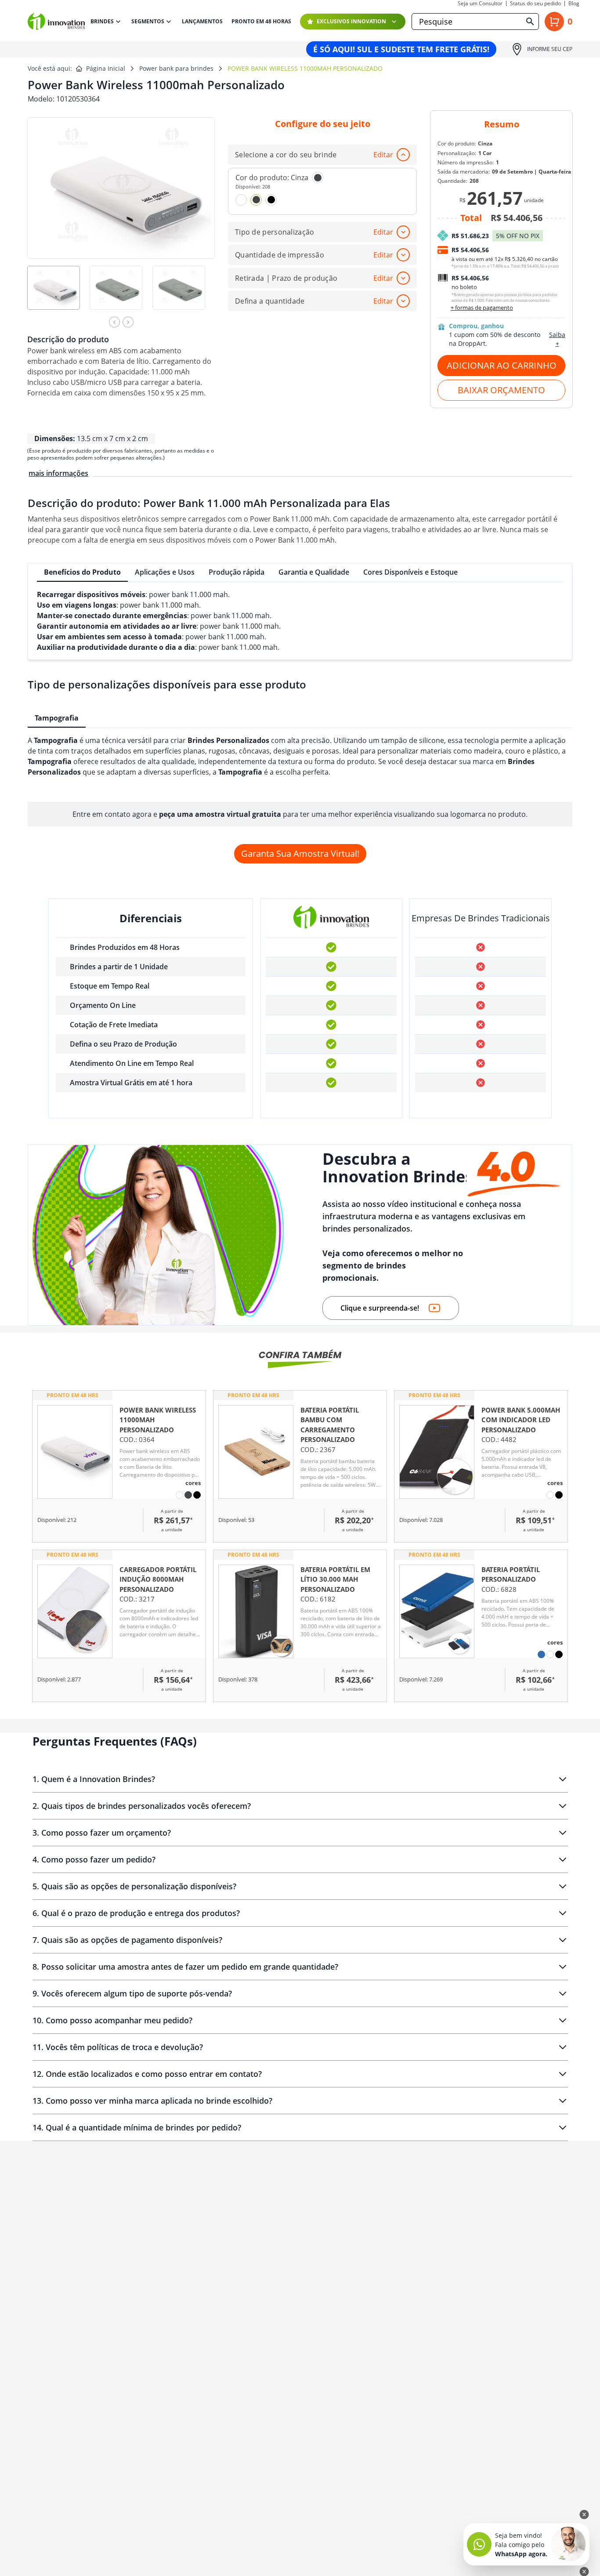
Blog (574, 4)
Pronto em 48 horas (261, 22)
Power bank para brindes (176, 68)
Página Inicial (106, 68)
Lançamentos (202, 22)
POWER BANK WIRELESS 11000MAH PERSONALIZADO (305, 68)
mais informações (58, 473)
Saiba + (557, 339)
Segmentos (148, 21)
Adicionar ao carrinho (502, 365)
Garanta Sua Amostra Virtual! (300, 853)
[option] (58, 294)
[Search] (530, 22)
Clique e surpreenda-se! (380, 1308)
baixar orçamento (501, 390)
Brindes (102, 21)
